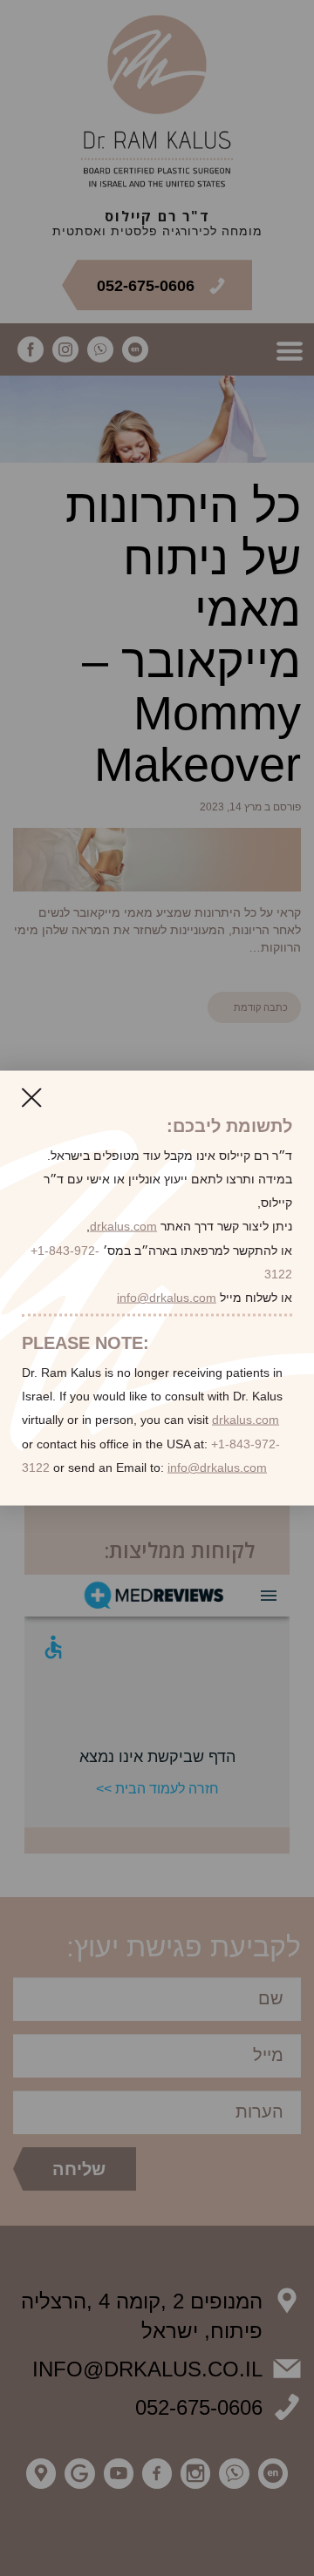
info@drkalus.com (167, 1297)
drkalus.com (123, 1226)
